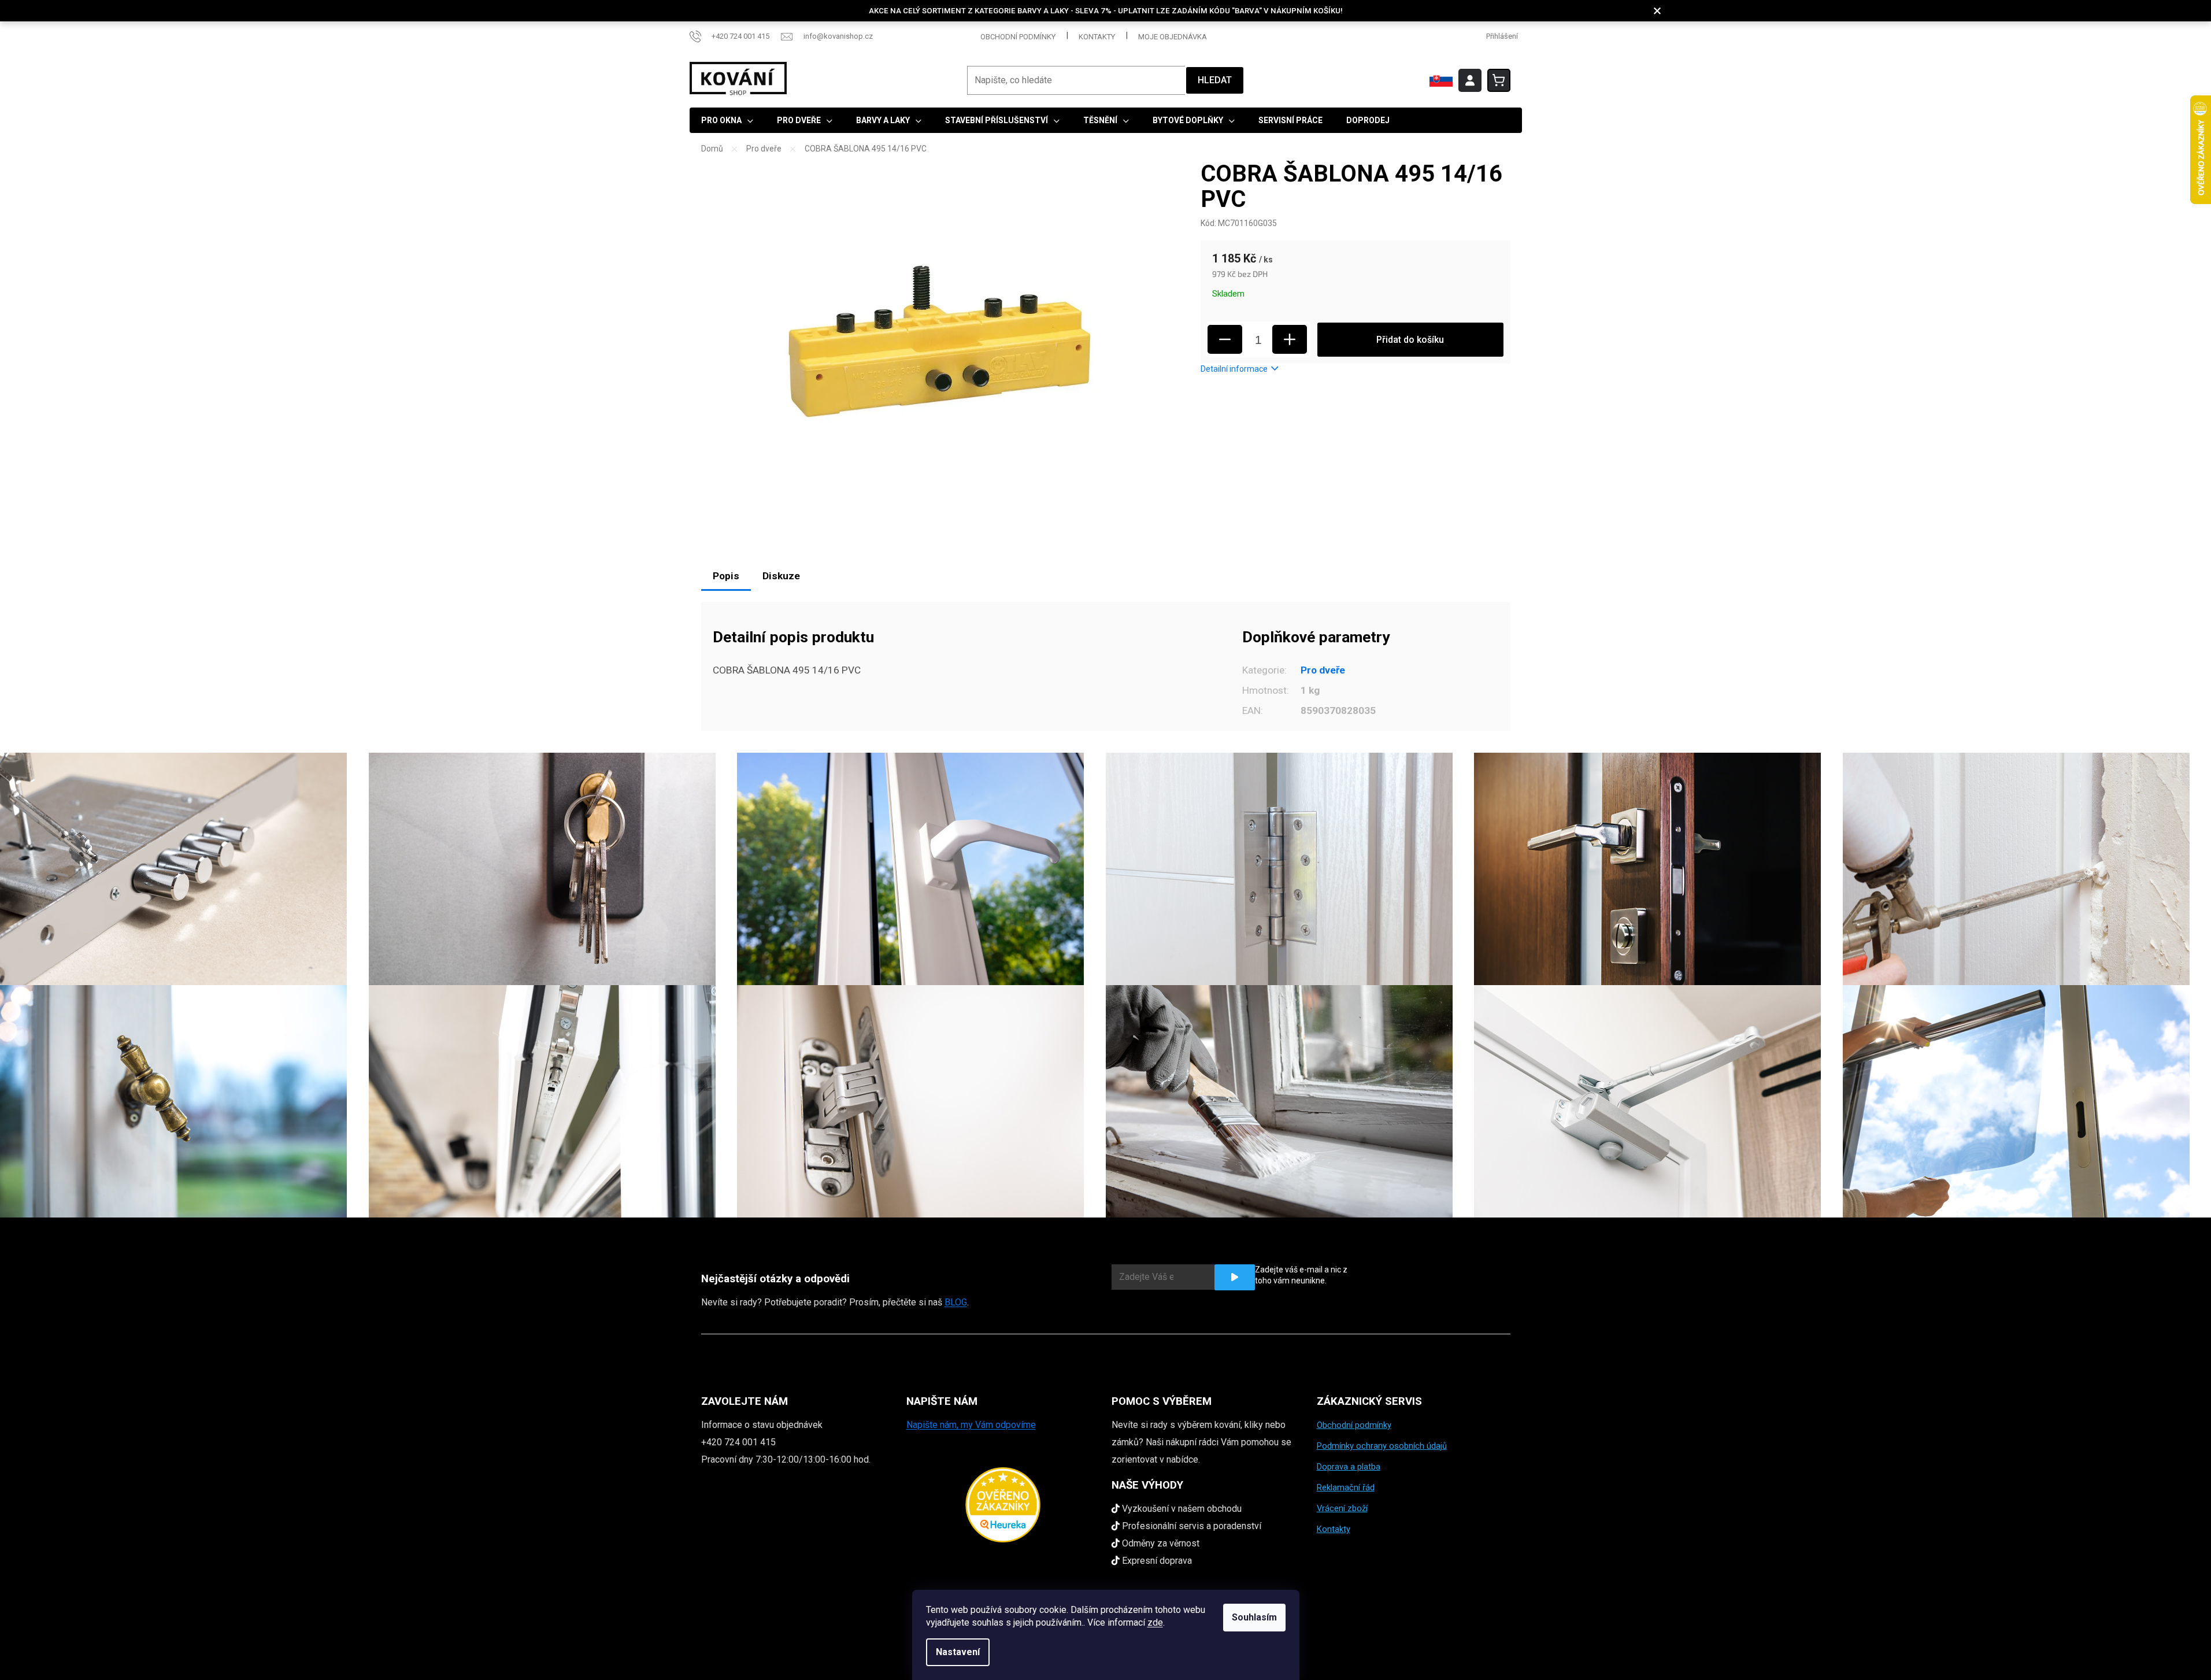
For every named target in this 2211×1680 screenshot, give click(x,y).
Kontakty (1097, 37)
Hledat (1215, 80)
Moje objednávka (1173, 37)
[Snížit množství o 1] (1225, 339)
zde (1155, 1622)
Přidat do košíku (1410, 340)
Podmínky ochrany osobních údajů (1382, 1446)
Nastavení (958, 1652)
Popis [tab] (726, 576)
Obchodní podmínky (1018, 37)
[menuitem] (727, 120)
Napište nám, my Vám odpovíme (971, 1425)
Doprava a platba (1349, 1467)
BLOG (956, 1302)
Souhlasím (1254, 1617)
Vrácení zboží (1342, 1508)
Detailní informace (1234, 369)
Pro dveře (1323, 670)
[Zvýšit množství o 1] (1290, 339)
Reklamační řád (1346, 1487)
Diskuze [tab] (781, 576)
